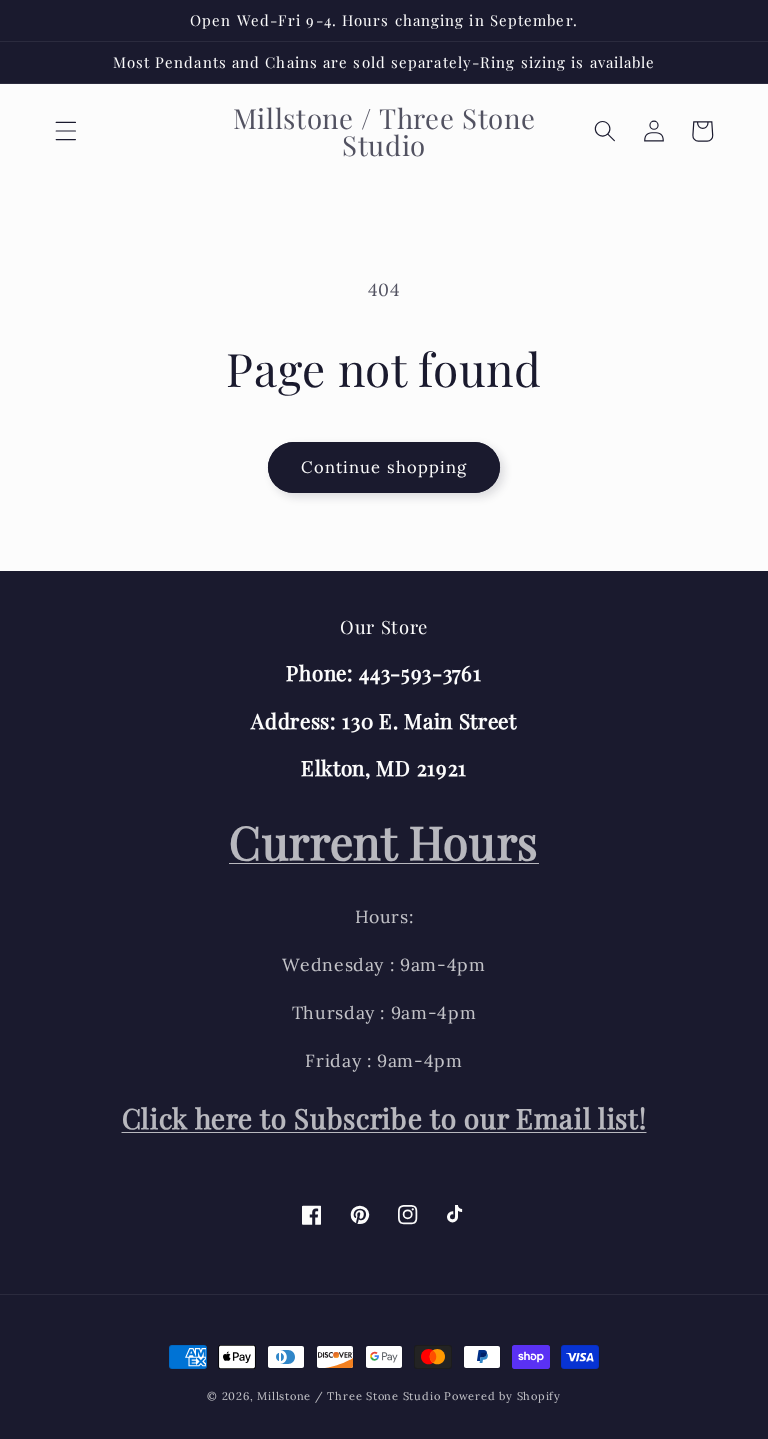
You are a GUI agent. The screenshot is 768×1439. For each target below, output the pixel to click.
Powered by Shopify (502, 1396)
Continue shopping (384, 467)
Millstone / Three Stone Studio (348, 1396)
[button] (66, 131)
